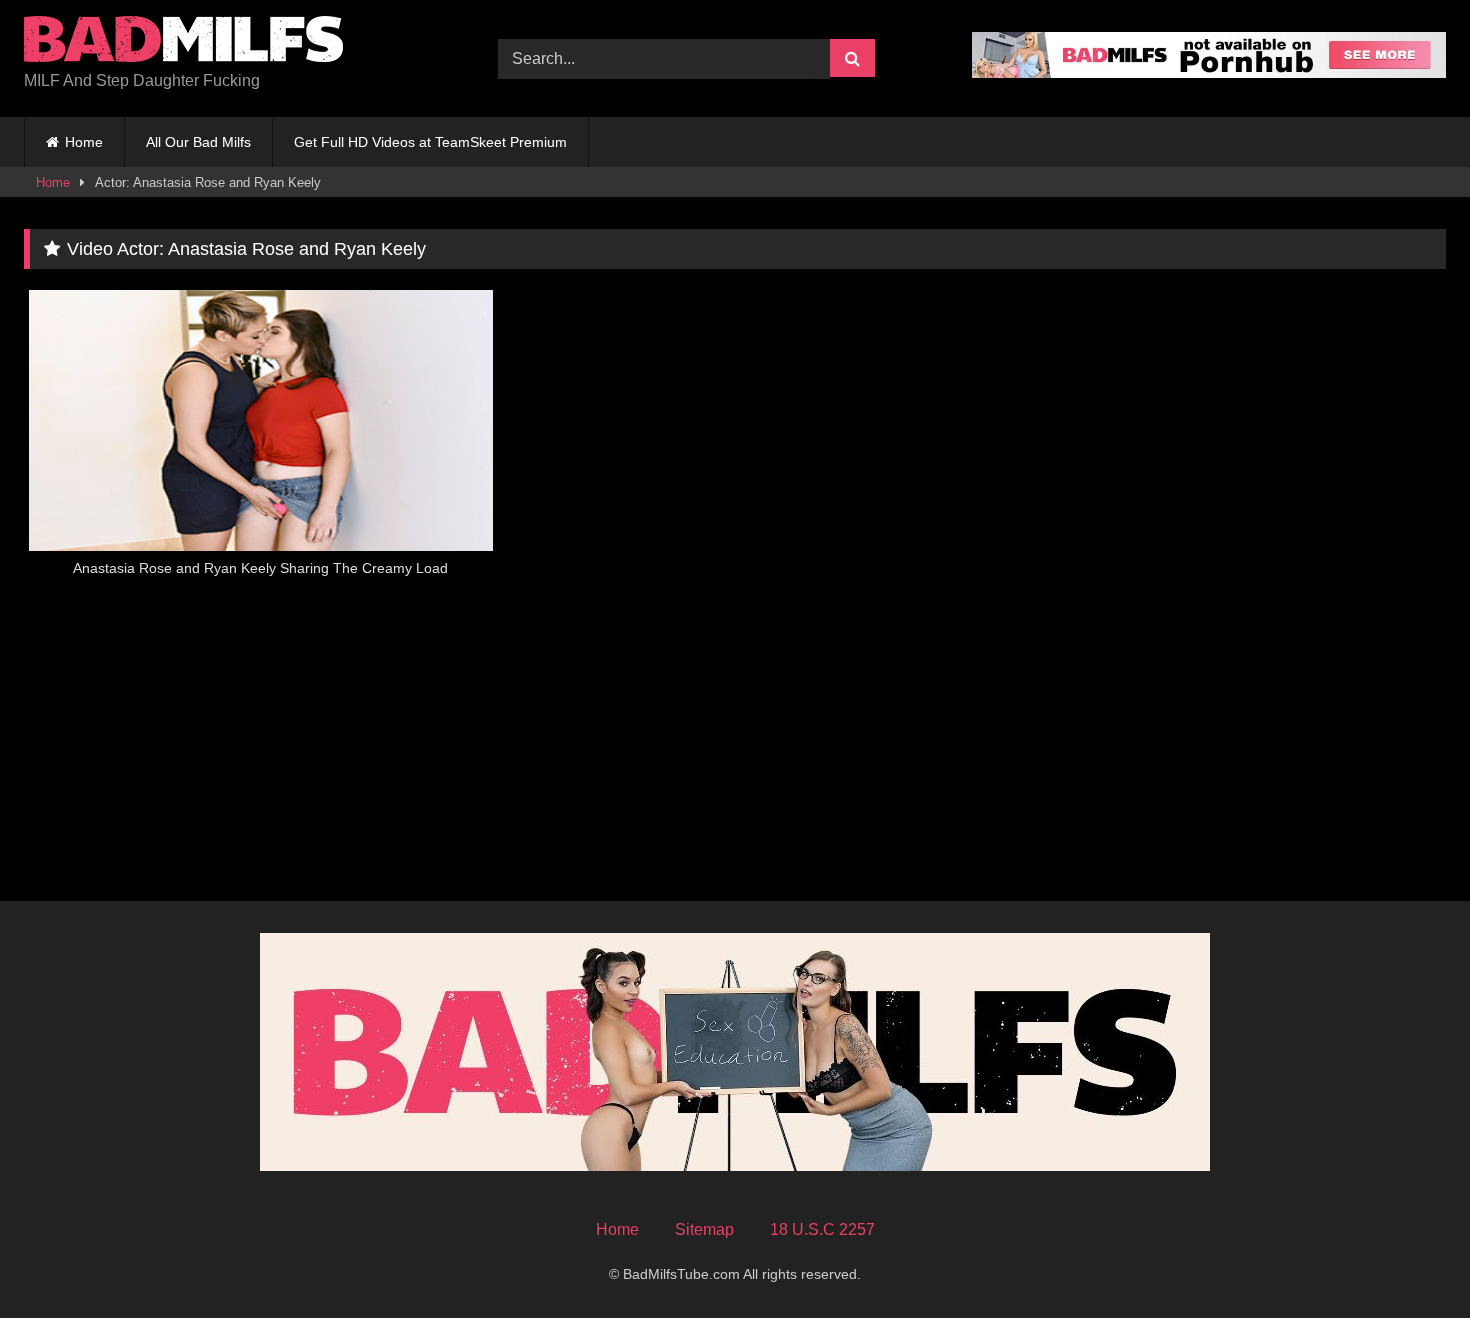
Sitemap (704, 1229)
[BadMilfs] (183, 42)
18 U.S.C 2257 (822, 1229)
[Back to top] (1408, 1258)
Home (84, 142)
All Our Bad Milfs (198, 142)
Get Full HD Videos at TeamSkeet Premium (430, 142)
